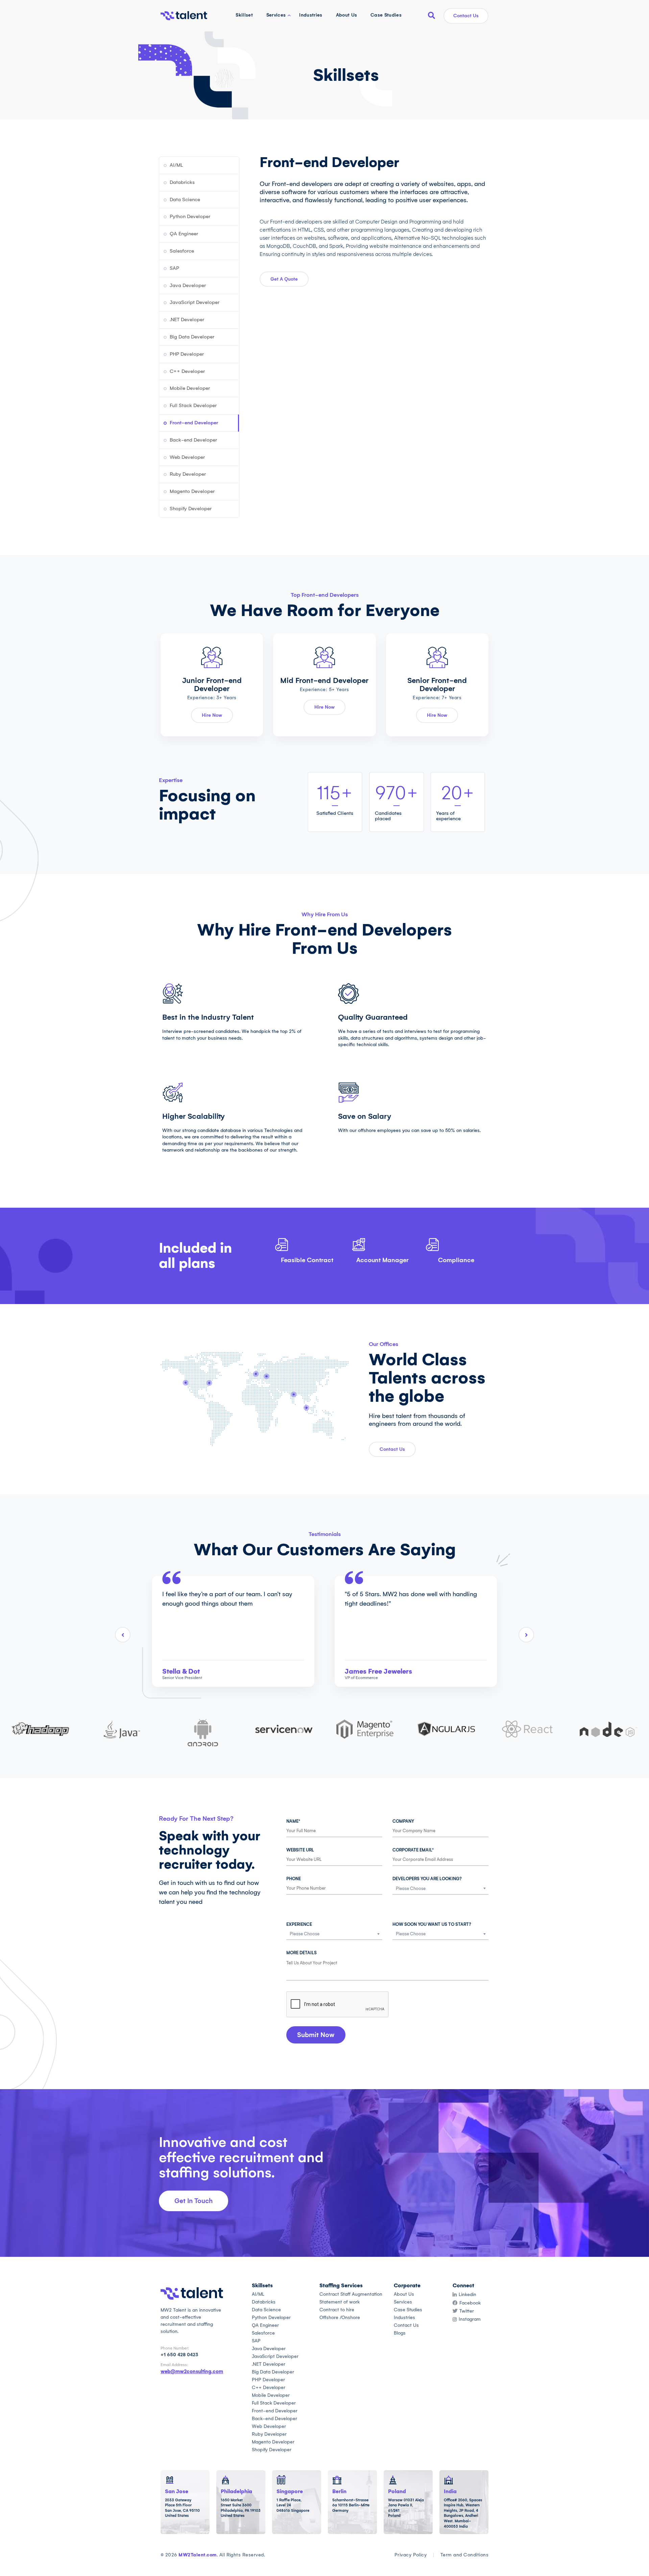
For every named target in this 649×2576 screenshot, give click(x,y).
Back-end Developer (193, 440)
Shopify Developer (191, 509)
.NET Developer (187, 320)
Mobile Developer (190, 388)
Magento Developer (192, 491)
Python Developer (190, 216)
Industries (311, 15)
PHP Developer (187, 354)
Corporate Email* (413, 1850)
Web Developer (187, 457)
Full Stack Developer (193, 405)
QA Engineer (184, 234)
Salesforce (182, 251)
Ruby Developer (188, 474)
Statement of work (340, 2302)
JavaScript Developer (195, 302)
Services (276, 15)
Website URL (300, 1850)
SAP (174, 268)
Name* (293, 1821)
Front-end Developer (194, 423)
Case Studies (386, 15)
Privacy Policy (411, 2555)
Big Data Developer (192, 337)
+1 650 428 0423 (179, 2355)
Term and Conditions (464, 2555)
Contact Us (466, 16)
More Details (302, 1953)
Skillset (244, 15)
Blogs (400, 2333)
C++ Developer (187, 371)
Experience (299, 1924)
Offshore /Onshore (340, 2318)
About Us (347, 15)
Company (403, 1821)
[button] (316, 2035)
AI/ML (176, 165)
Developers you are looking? (427, 1879)
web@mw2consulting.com (192, 2371)
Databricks (182, 182)
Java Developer (188, 285)
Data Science (185, 199)
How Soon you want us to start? (432, 1924)
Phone (294, 1879)
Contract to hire (337, 2310)
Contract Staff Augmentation (351, 2294)
